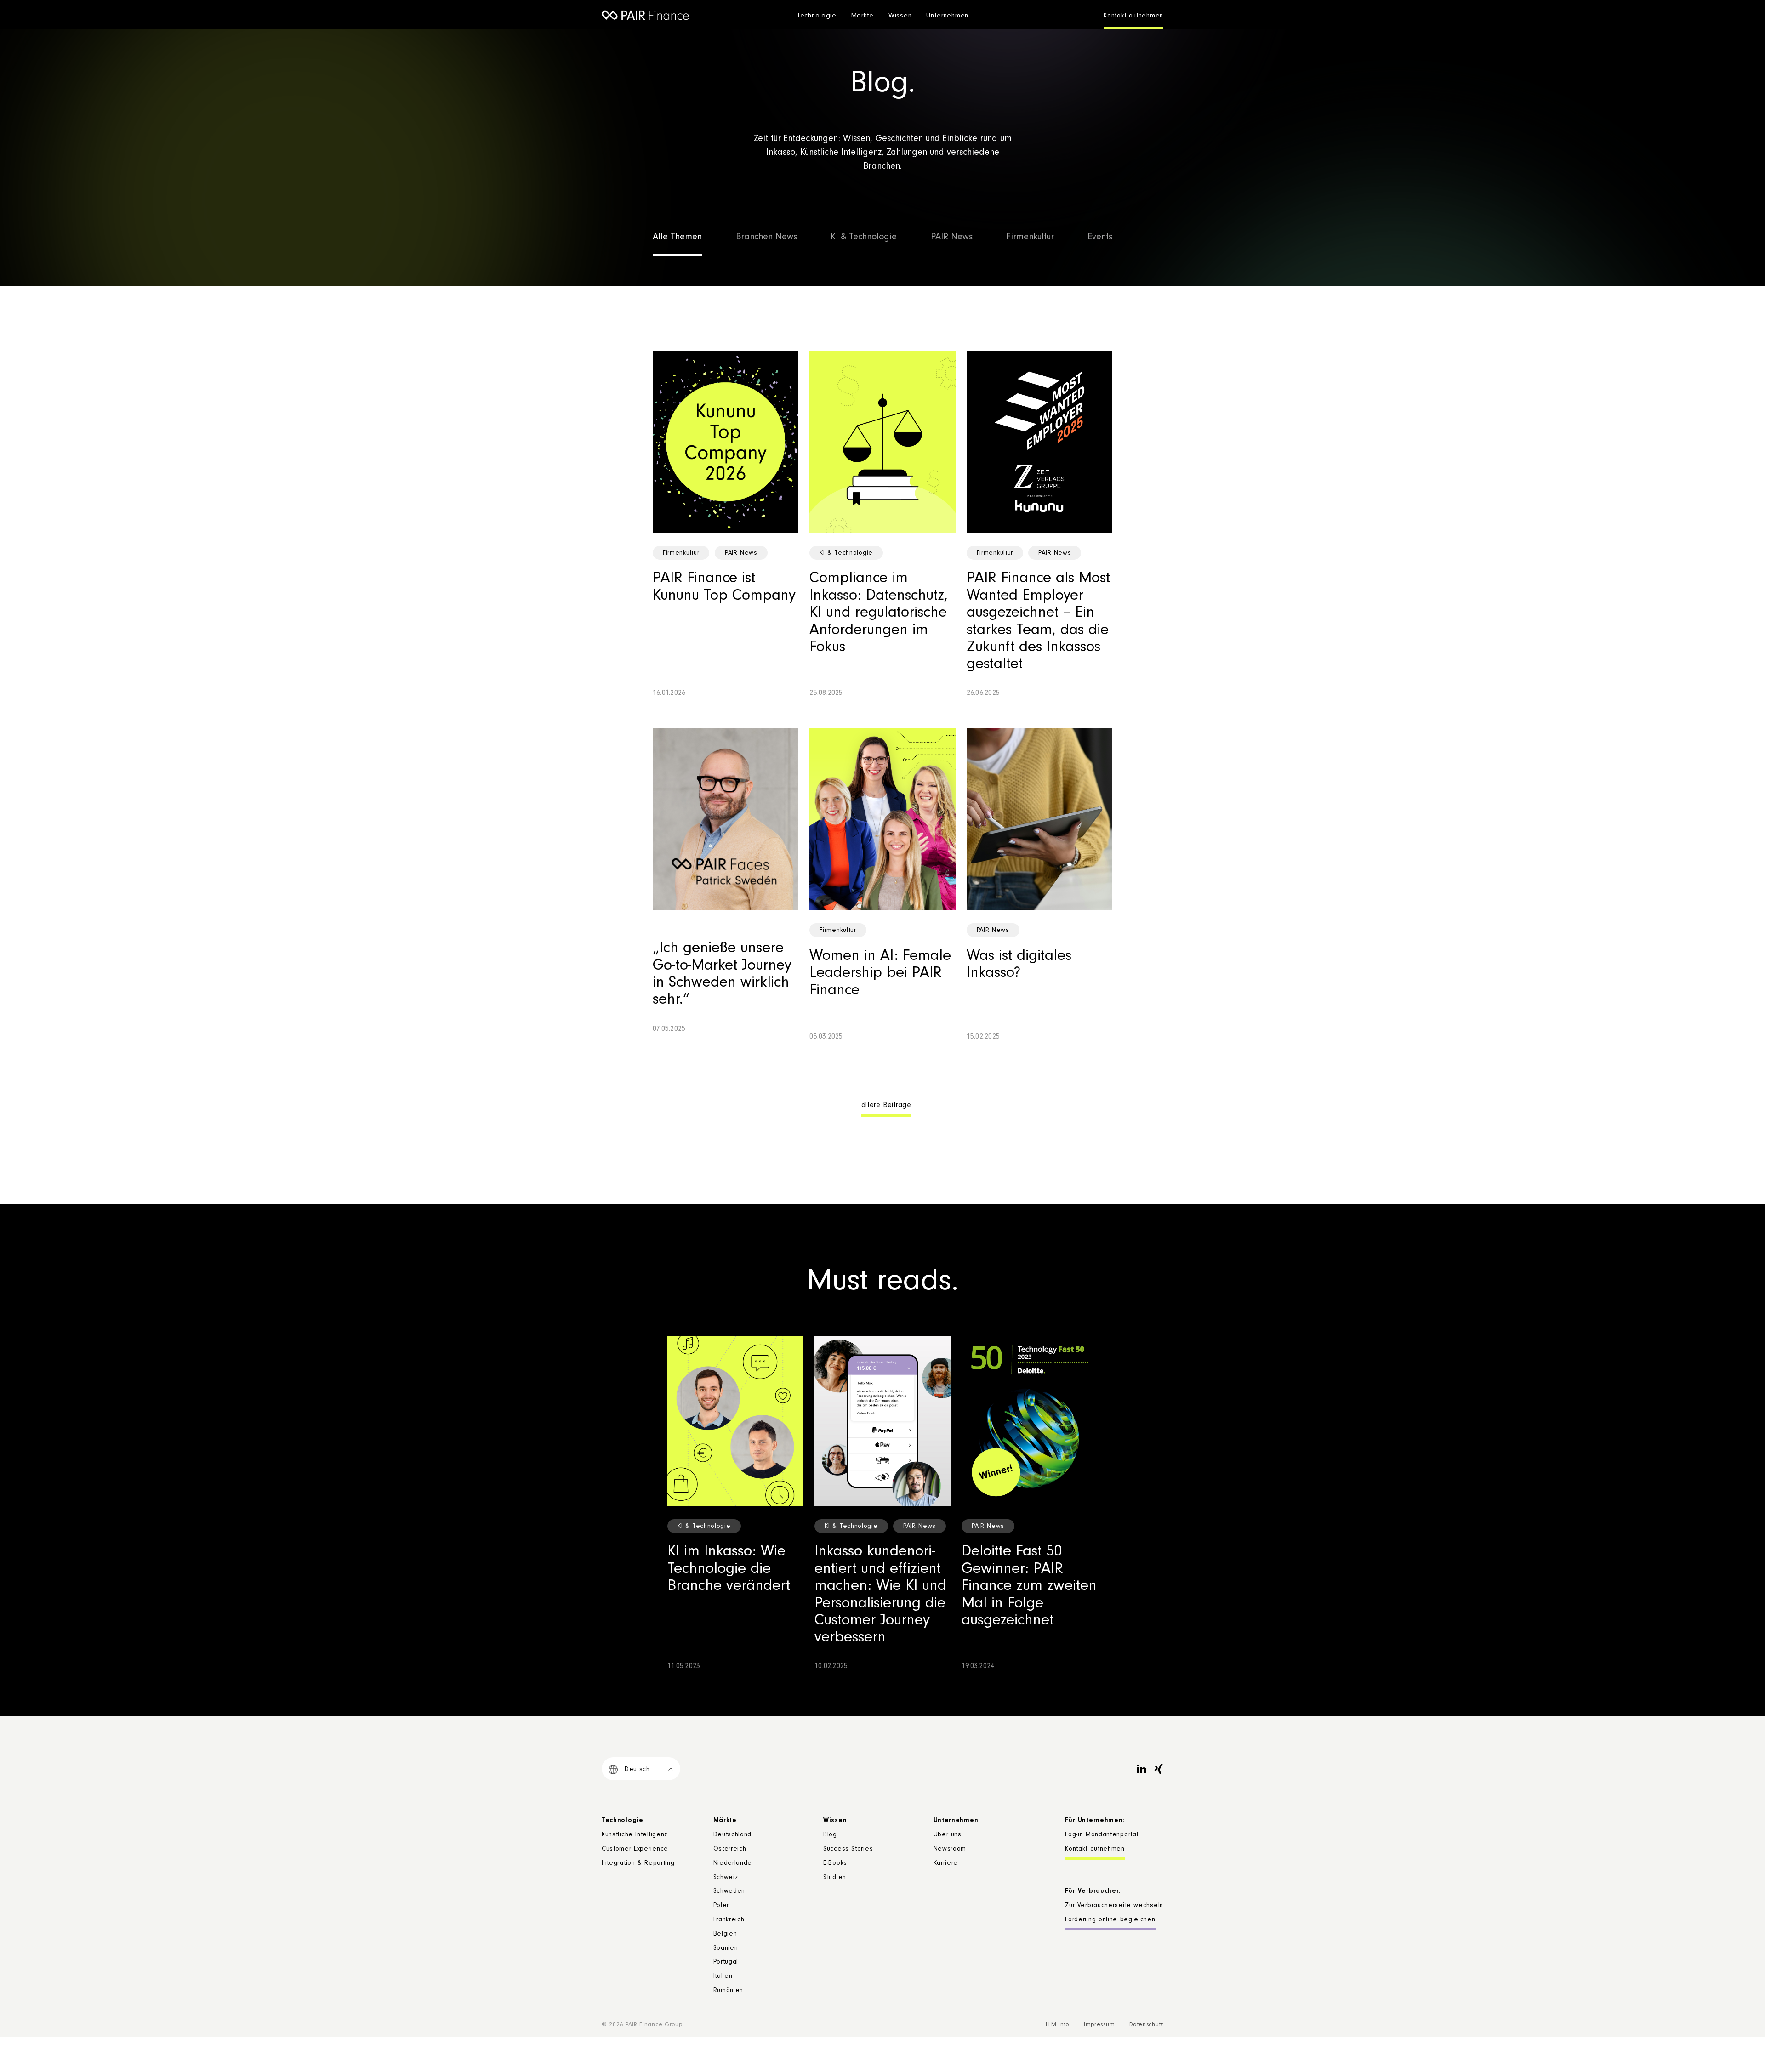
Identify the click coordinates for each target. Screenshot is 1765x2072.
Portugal (726, 1963)
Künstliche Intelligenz (635, 1835)
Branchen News (766, 238)
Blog (830, 1835)
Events (1100, 238)
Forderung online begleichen (1110, 1920)
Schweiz (726, 1878)
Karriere (946, 1864)
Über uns (948, 1835)
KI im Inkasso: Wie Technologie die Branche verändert (729, 1570)
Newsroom (950, 1850)
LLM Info (1057, 2025)
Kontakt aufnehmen (1133, 17)
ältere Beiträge (886, 1106)
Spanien (726, 1949)
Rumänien (729, 1991)
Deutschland (733, 1835)
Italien (723, 1977)
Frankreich (729, 1920)
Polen (722, 1906)
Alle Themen (677, 238)
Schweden (729, 1892)
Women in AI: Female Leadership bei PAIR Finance (880, 974)
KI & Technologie (864, 238)
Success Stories (848, 1850)
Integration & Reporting (638, 1864)
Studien (835, 1878)
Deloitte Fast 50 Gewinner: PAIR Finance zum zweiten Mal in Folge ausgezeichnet (1029, 1587)
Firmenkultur (1030, 238)
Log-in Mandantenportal (1102, 1835)
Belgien (725, 1935)
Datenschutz (1146, 2025)
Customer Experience (635, 1850)
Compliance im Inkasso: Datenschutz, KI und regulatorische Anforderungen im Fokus (879, 614)
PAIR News (952, 238)
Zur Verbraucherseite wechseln (1114, 1906)
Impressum (1099, 2025)
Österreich (730, 1850)
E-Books (835, 1864)
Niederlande (733, 1864)
